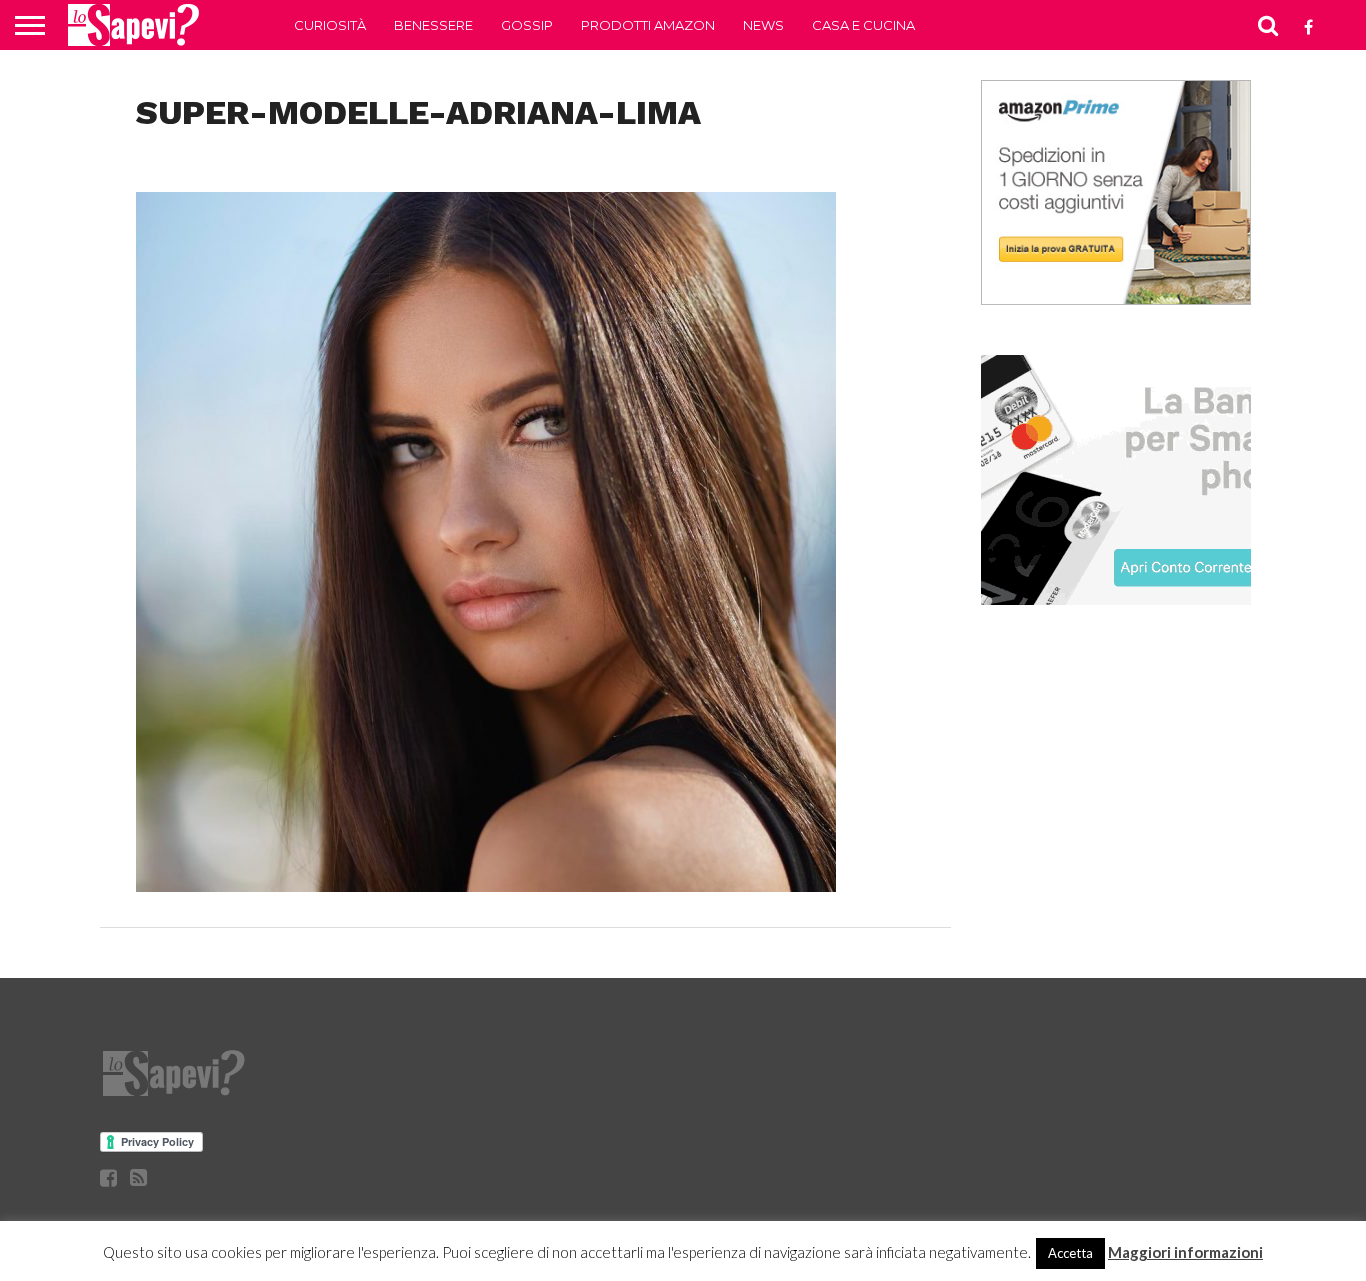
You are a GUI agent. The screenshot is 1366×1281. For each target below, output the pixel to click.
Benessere (433, 25)
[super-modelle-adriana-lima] (486, 885)
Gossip (527, 25)
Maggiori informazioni (1185, 1252)
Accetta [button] (1070, 1253)
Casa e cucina (863, 25)
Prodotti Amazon (648, 25)
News (763, 25)
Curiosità (330, 25)
